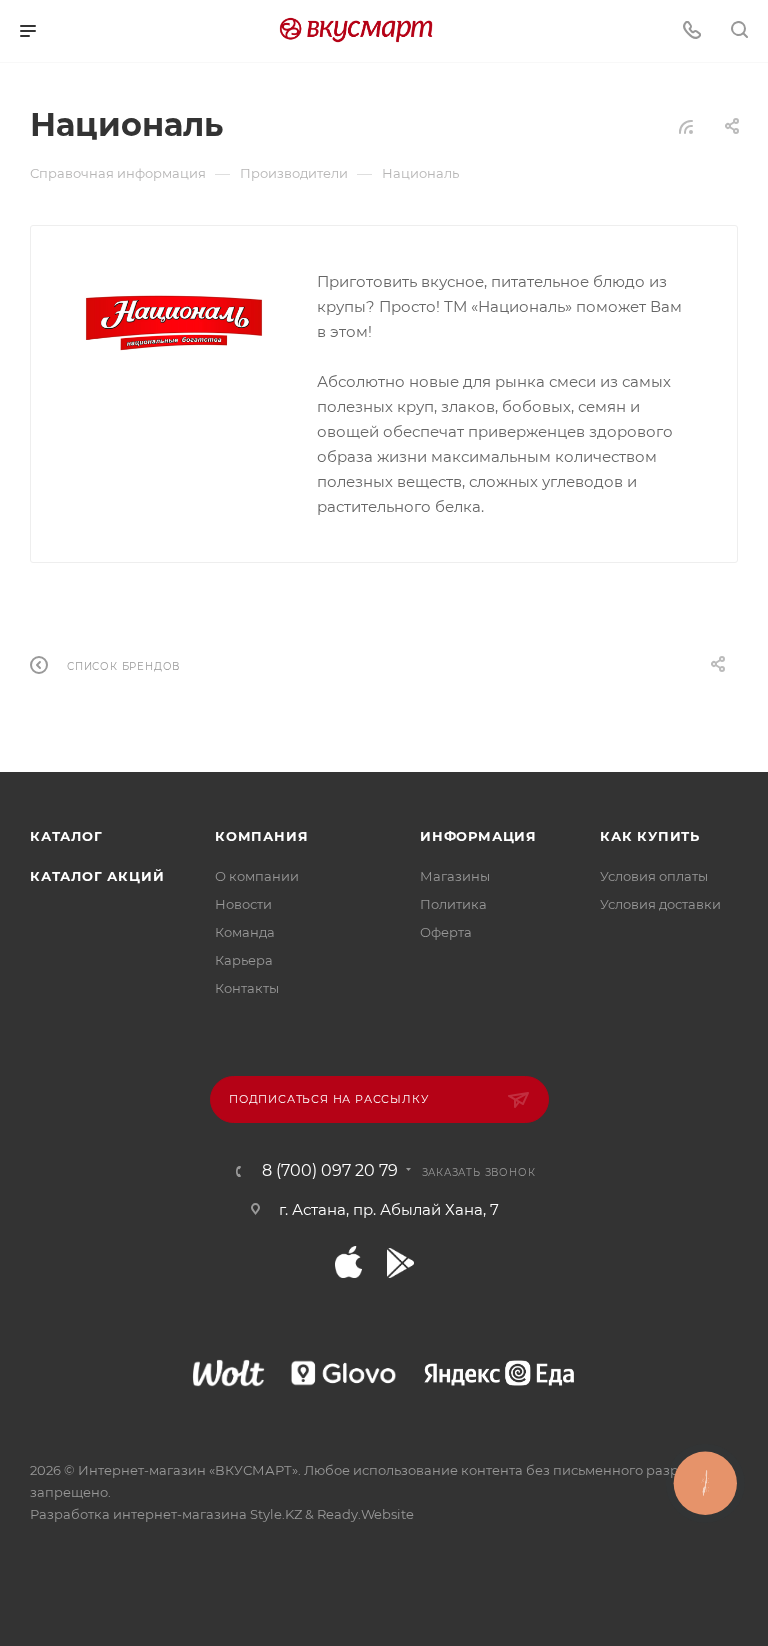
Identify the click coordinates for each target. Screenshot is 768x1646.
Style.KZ (276, 1514)
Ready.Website (365, 1514)
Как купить (650, 836)
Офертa (446, 932)
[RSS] (686, 126)
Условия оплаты (654, 876)
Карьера (244, 960)
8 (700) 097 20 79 (330, 1171)
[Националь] (174, 323)
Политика (453, 904)
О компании (257, 876)
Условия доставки (660, 904)
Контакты (247, 988)
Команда (245, 932)
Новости (243, 904)
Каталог (66, 836)
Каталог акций (97, 876)
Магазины (455, 876)
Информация (478, 836)
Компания (261, 836)
